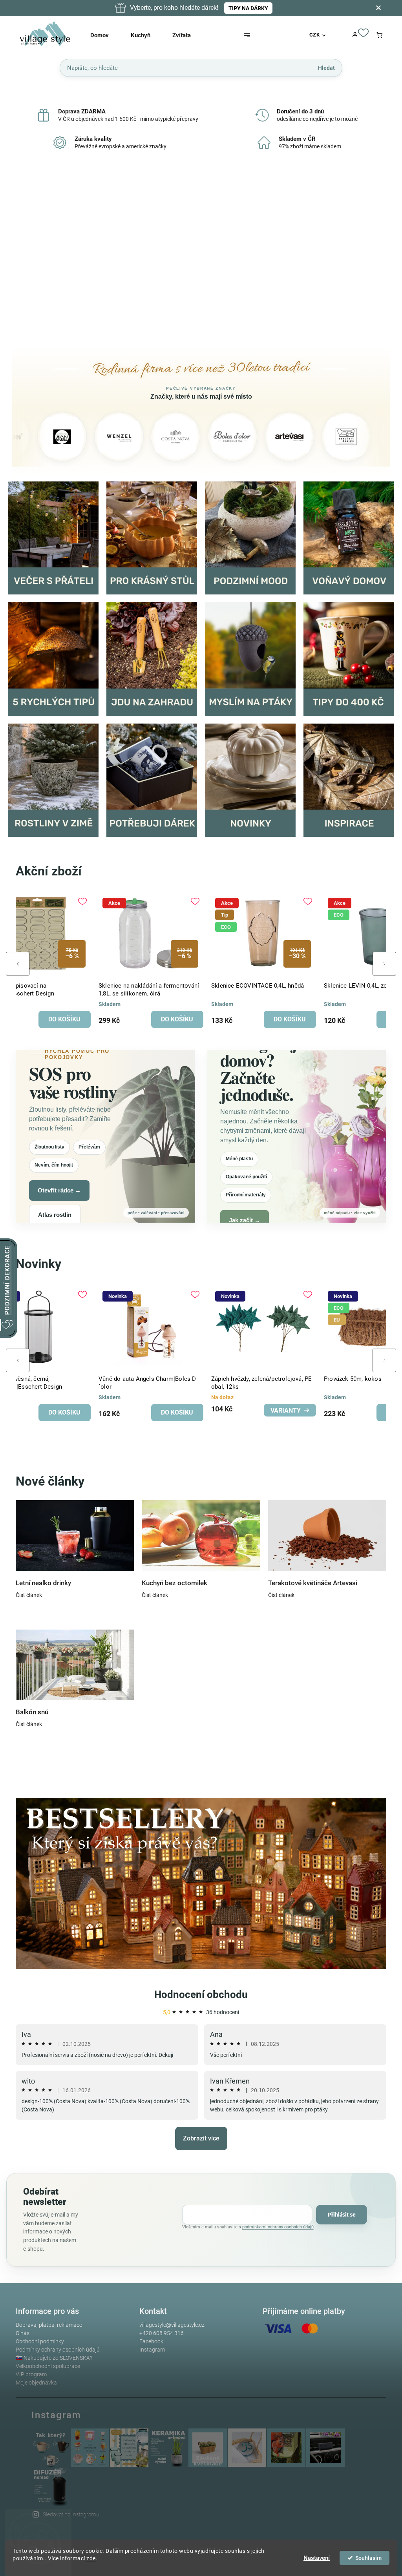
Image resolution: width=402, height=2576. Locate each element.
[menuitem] (107, 35)
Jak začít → (245, 1220)
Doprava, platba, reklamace (49, 2325)
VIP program (31, 2374)
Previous (18, 964)
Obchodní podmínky (40, 2341)
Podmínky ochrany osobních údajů (58, 2350)
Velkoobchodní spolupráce (48, 2366)
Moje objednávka (36, 2383)
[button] (26, 255)
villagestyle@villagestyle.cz (172, 2325)
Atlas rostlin (55, 1215)
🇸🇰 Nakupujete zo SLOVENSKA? (54, 2358)
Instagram (152, 2350)
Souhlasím (368, 2558)
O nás (23, 2333)
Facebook (151, 2341)
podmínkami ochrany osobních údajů (278, 2227)
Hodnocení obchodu (201, 1994)
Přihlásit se (342, 2215)
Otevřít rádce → (59, 1190)
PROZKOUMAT (129, 262)
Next (384, 964)
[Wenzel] (51, 437)
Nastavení (317, 2558)
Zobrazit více (201, 2138)
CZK (315, 35)
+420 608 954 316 (162, 2333)
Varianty (60, 1410)
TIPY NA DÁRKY (248, 8)
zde (91, 2558)
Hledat (326, 67)
